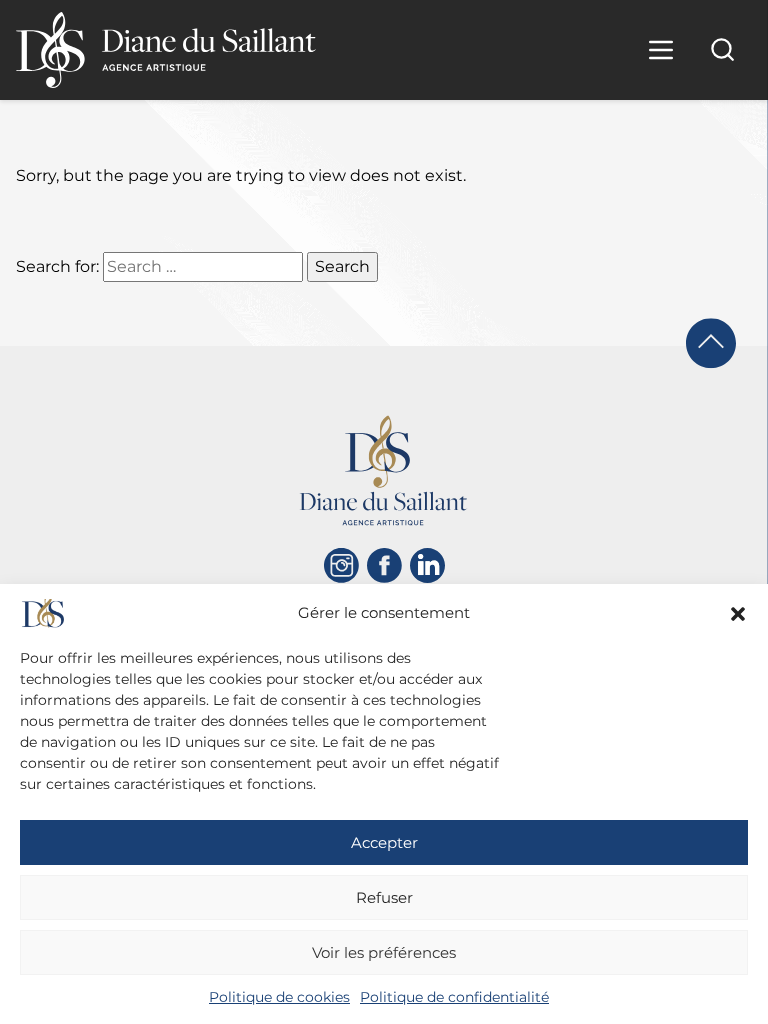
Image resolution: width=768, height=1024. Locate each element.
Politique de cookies (279, 997)
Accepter (384, 842)
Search (342, 266)
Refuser (384, 897)
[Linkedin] (427, 565)
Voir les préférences (384, 952)
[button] (738, 614)
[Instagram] (341, 565)
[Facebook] (384, 565)
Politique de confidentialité (454, 997)
